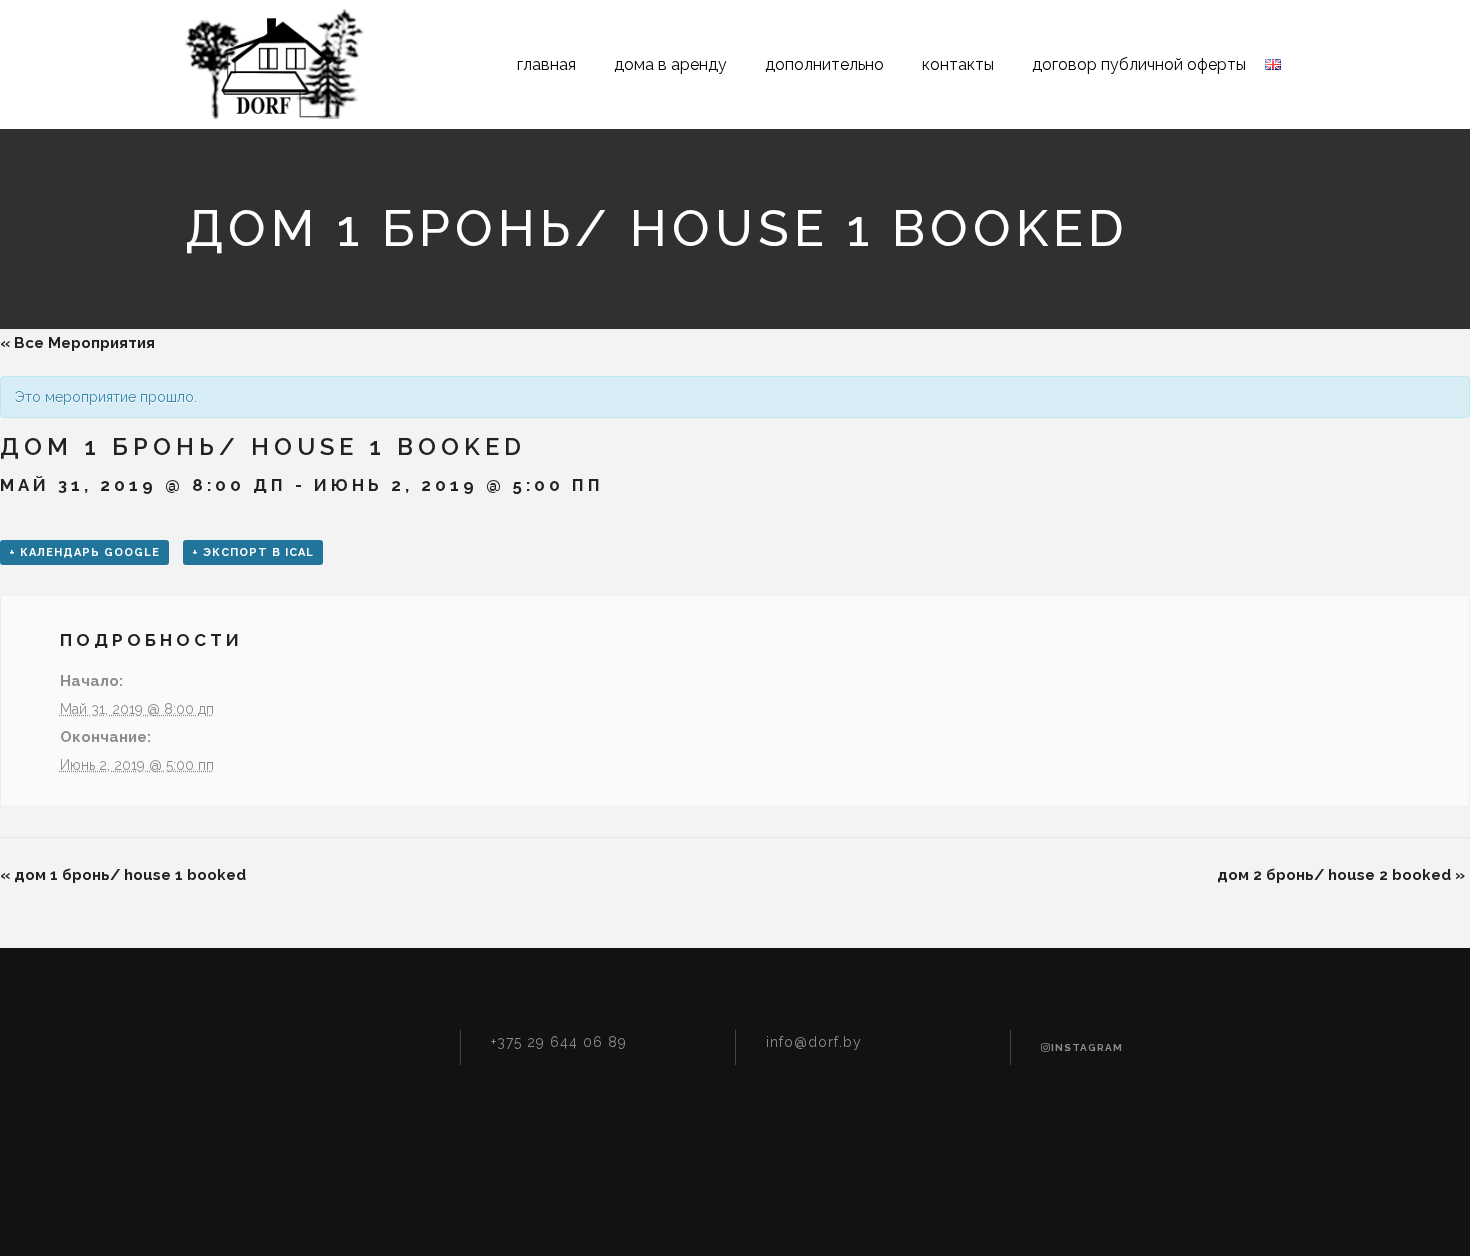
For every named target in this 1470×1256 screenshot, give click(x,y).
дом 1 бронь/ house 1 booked (123, 875)
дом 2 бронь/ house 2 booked (1341, 875)
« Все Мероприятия (77, 343)
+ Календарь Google (84, 552)
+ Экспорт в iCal (253, 552)
